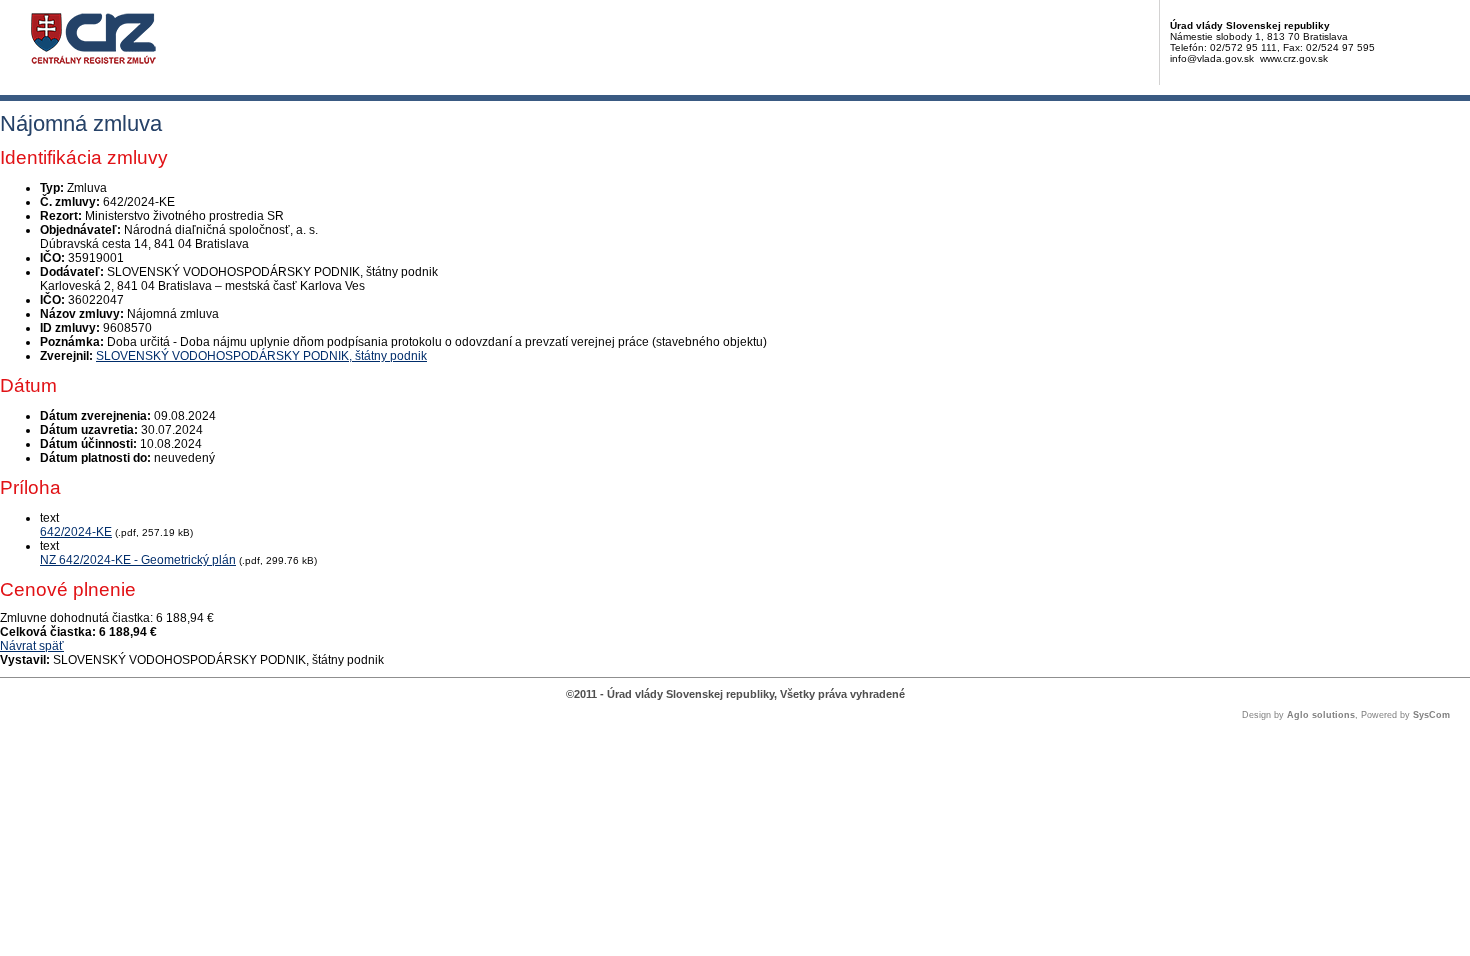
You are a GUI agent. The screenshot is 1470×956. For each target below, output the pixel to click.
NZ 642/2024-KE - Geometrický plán (138, 560)
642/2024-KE (76, 532)
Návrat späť (32, 646)
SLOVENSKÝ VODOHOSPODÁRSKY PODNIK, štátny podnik (261, 356)
